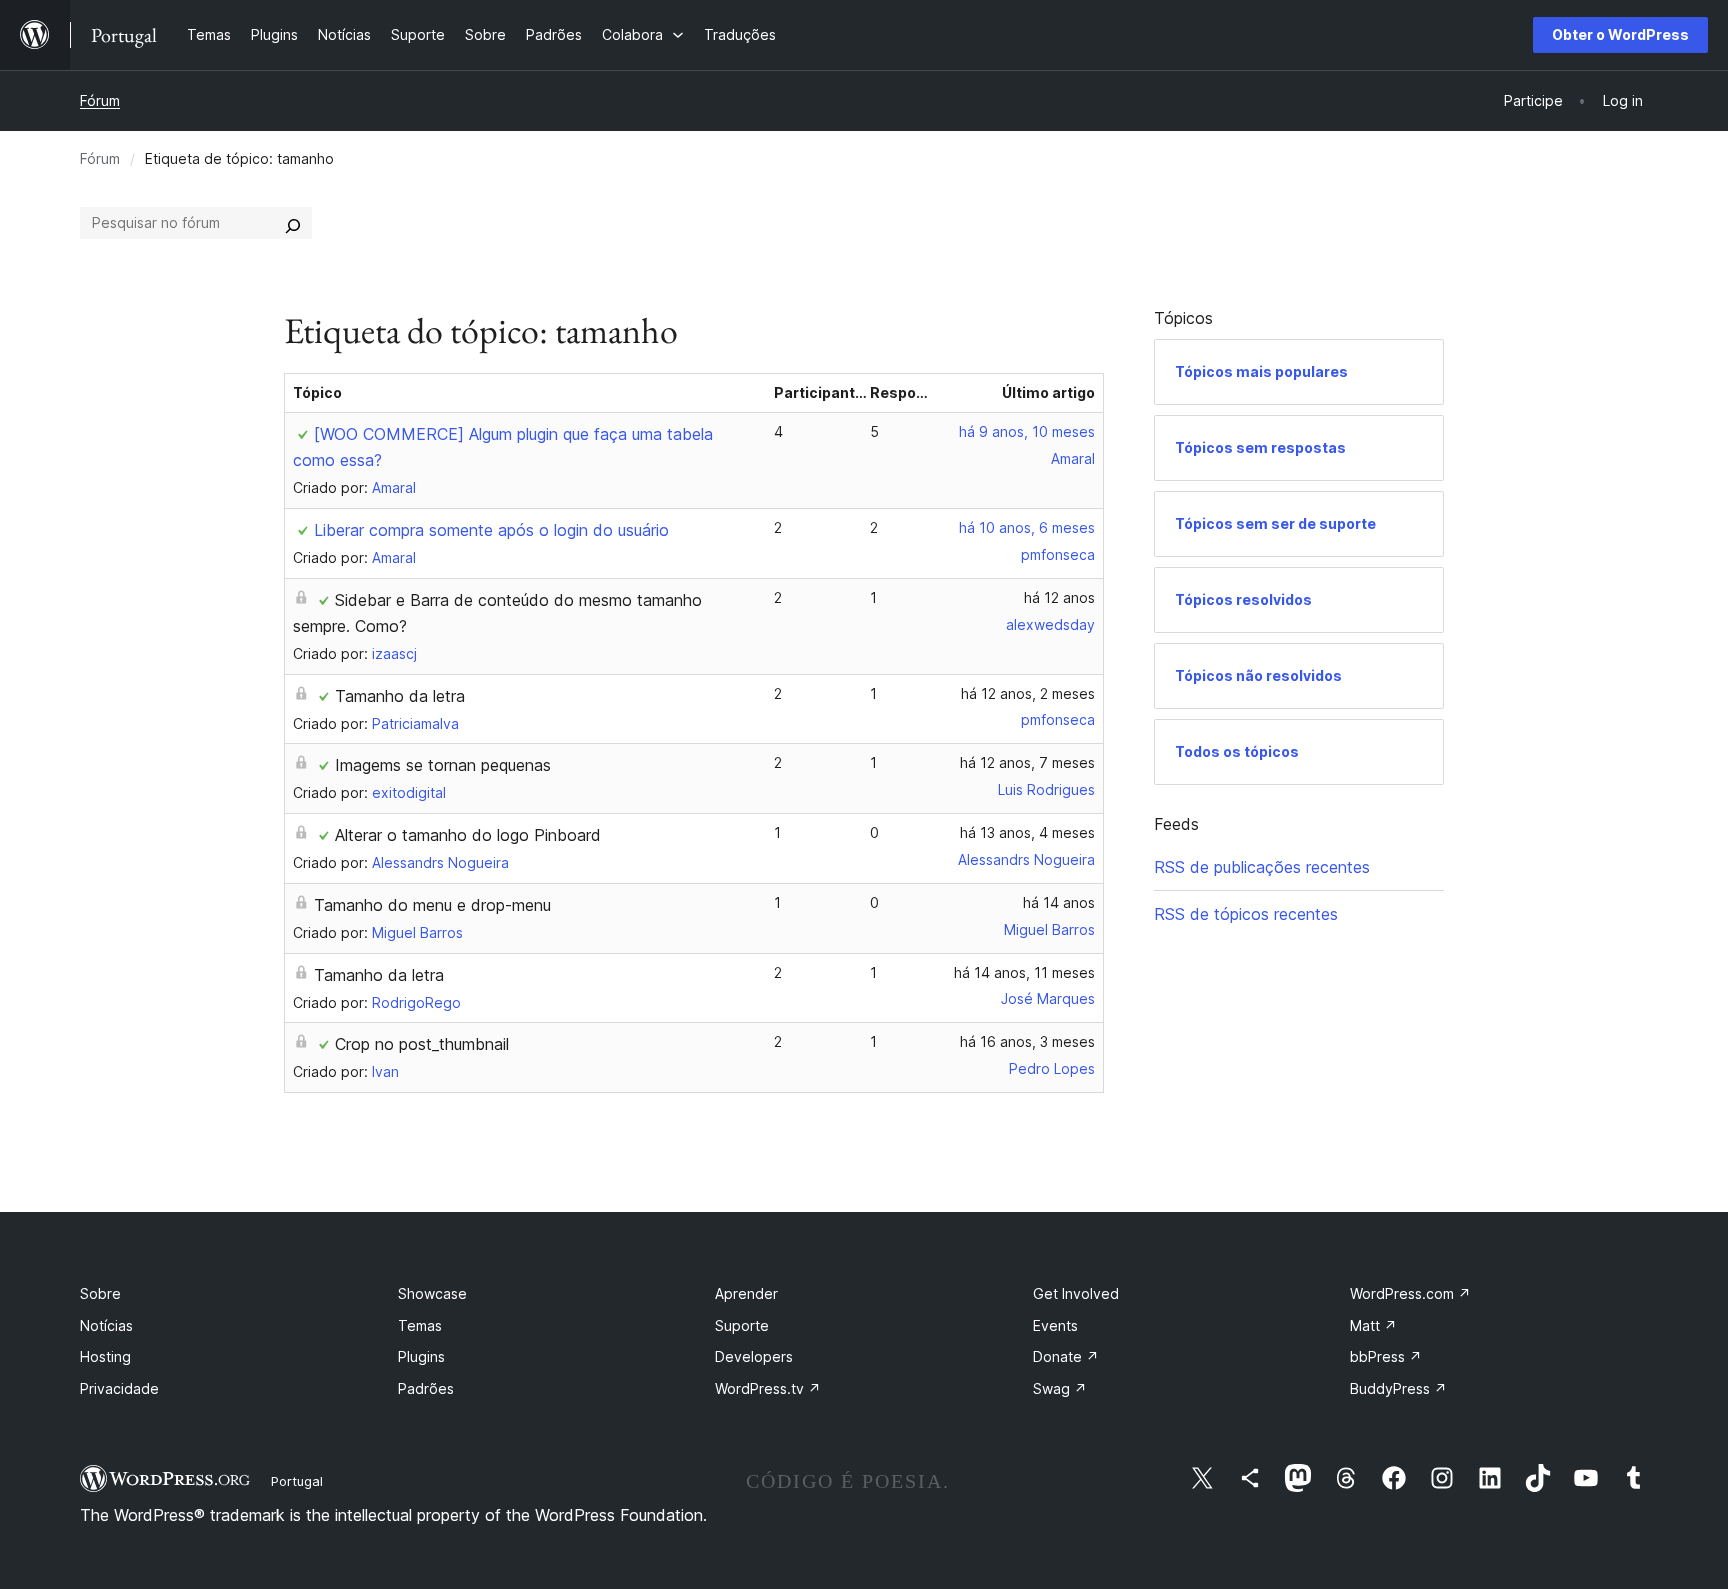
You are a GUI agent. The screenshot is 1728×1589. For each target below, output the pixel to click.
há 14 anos (1059, 902)
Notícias (106, 1325)
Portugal (297, 1481)
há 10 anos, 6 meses (1027, 527)
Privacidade (119, 1388)
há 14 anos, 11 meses (1024, 972)
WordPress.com (1410, 1293)
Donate (1066, 1356)
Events (1055, 1325)
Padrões (426, 1388)
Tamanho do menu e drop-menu (432, 905)
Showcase (432, 1293)
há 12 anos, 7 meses (1027, 762)
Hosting (105, 1356)
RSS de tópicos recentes (1246, 914)
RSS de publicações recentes (1262, 867)
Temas (420, 1325)
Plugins (421, 1356)
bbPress (1386, 1356)
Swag (1060, 1388)
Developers (754, 1356)
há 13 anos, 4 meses (1027, 832)
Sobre (100, 1293)
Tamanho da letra (400, 696)
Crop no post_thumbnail (422, 1044)
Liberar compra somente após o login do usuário (491, 530)
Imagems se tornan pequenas (443, 765)
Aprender (746, 1293)
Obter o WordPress (1620, 34)
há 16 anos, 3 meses (1027, 1041)
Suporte (742, 1325)
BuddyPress (1398, 1388)
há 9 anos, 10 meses (1027, 431)
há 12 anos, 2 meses (1028, 693)
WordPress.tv (768, 1388)
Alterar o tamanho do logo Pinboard (468, 835)
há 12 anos (1059, 597)
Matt (1373, 1325)
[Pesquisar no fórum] (293, 223)
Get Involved (1076, 1293)
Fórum (100, 100)
